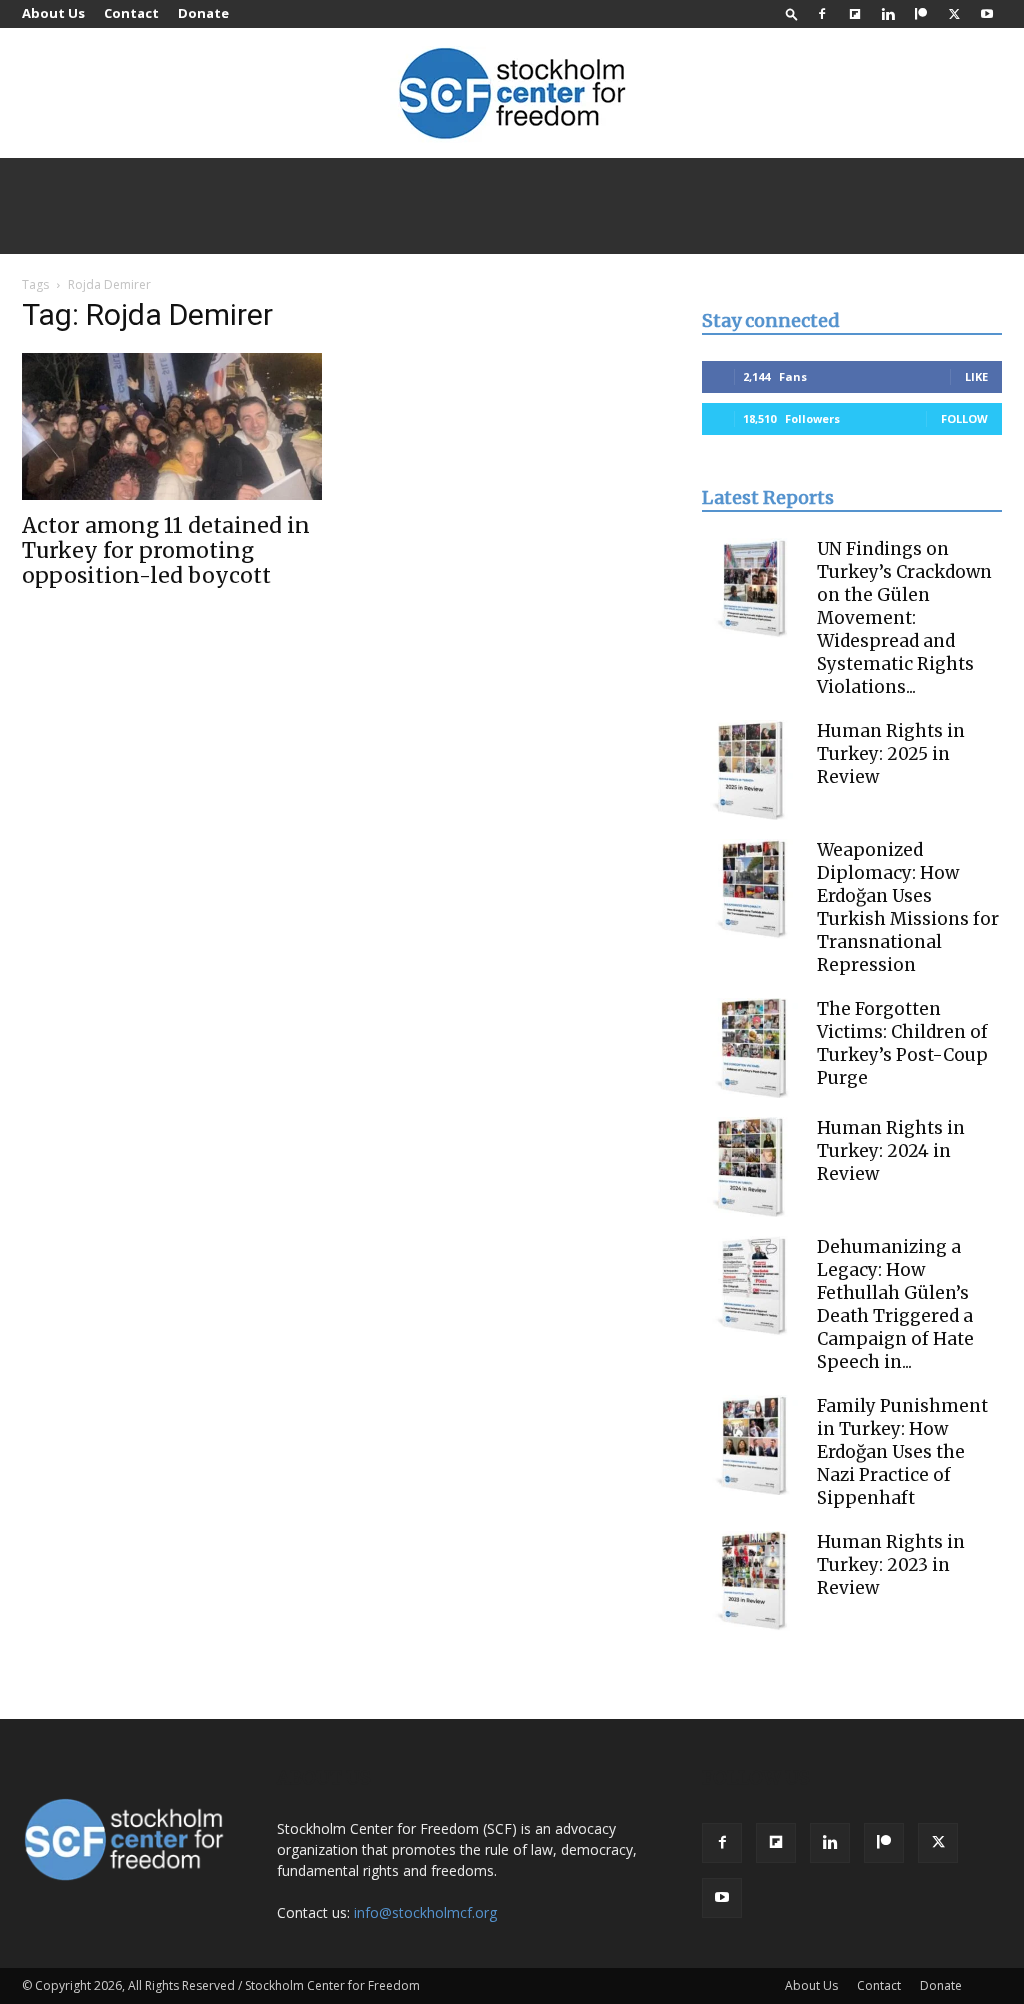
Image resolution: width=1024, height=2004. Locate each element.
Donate (203, 13)
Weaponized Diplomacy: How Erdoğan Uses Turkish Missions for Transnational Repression (908, 907)
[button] (792, 13)
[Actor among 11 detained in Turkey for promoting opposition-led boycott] (172, 426)
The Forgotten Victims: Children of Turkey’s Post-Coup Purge (902, 1043)
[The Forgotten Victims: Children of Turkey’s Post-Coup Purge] (752, 1048)
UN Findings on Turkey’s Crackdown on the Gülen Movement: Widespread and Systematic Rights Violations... (904, 618)
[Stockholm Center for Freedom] (512, 94)
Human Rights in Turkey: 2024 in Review (891, 1151)
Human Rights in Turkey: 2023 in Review (891, 1565)
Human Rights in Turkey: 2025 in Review (891, 754)
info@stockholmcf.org (425, 1912)
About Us (53, 13)
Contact (131, 13)
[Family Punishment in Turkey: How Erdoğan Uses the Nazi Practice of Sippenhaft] (752, 1445)
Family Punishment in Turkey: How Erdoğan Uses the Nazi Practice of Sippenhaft (902, 1452)
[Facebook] (822, 14)
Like (976, 376)
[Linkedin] (888, 14)
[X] (954, 14)
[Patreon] (921, 14)
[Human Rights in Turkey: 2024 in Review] (752, 1167)
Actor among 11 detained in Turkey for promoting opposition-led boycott (166, 550)
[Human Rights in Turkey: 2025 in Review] (752, 770)
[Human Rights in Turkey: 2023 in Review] (752, 1581)
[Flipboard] (855, 14)
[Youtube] (987, 14)
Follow (964, 418)
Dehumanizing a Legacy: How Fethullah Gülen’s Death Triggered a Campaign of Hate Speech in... (895, 1304)
